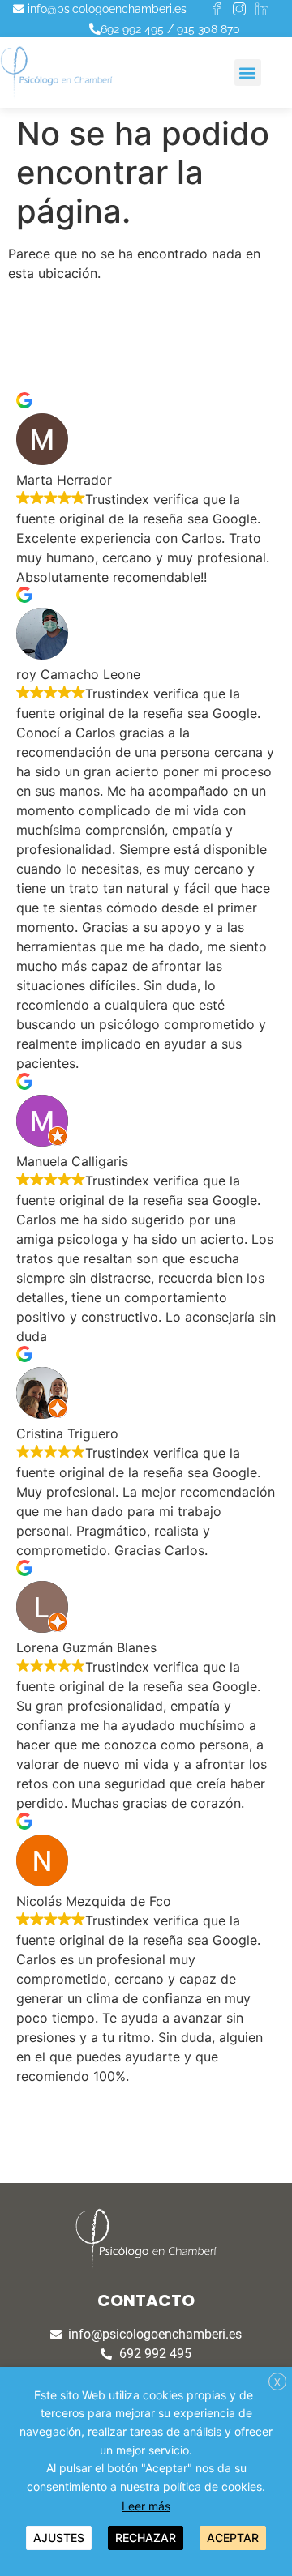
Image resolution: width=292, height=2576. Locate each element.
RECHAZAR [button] (146, 2538)
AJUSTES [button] (59, 2538)
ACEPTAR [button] (233, 2538)
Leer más (146, 2506)
